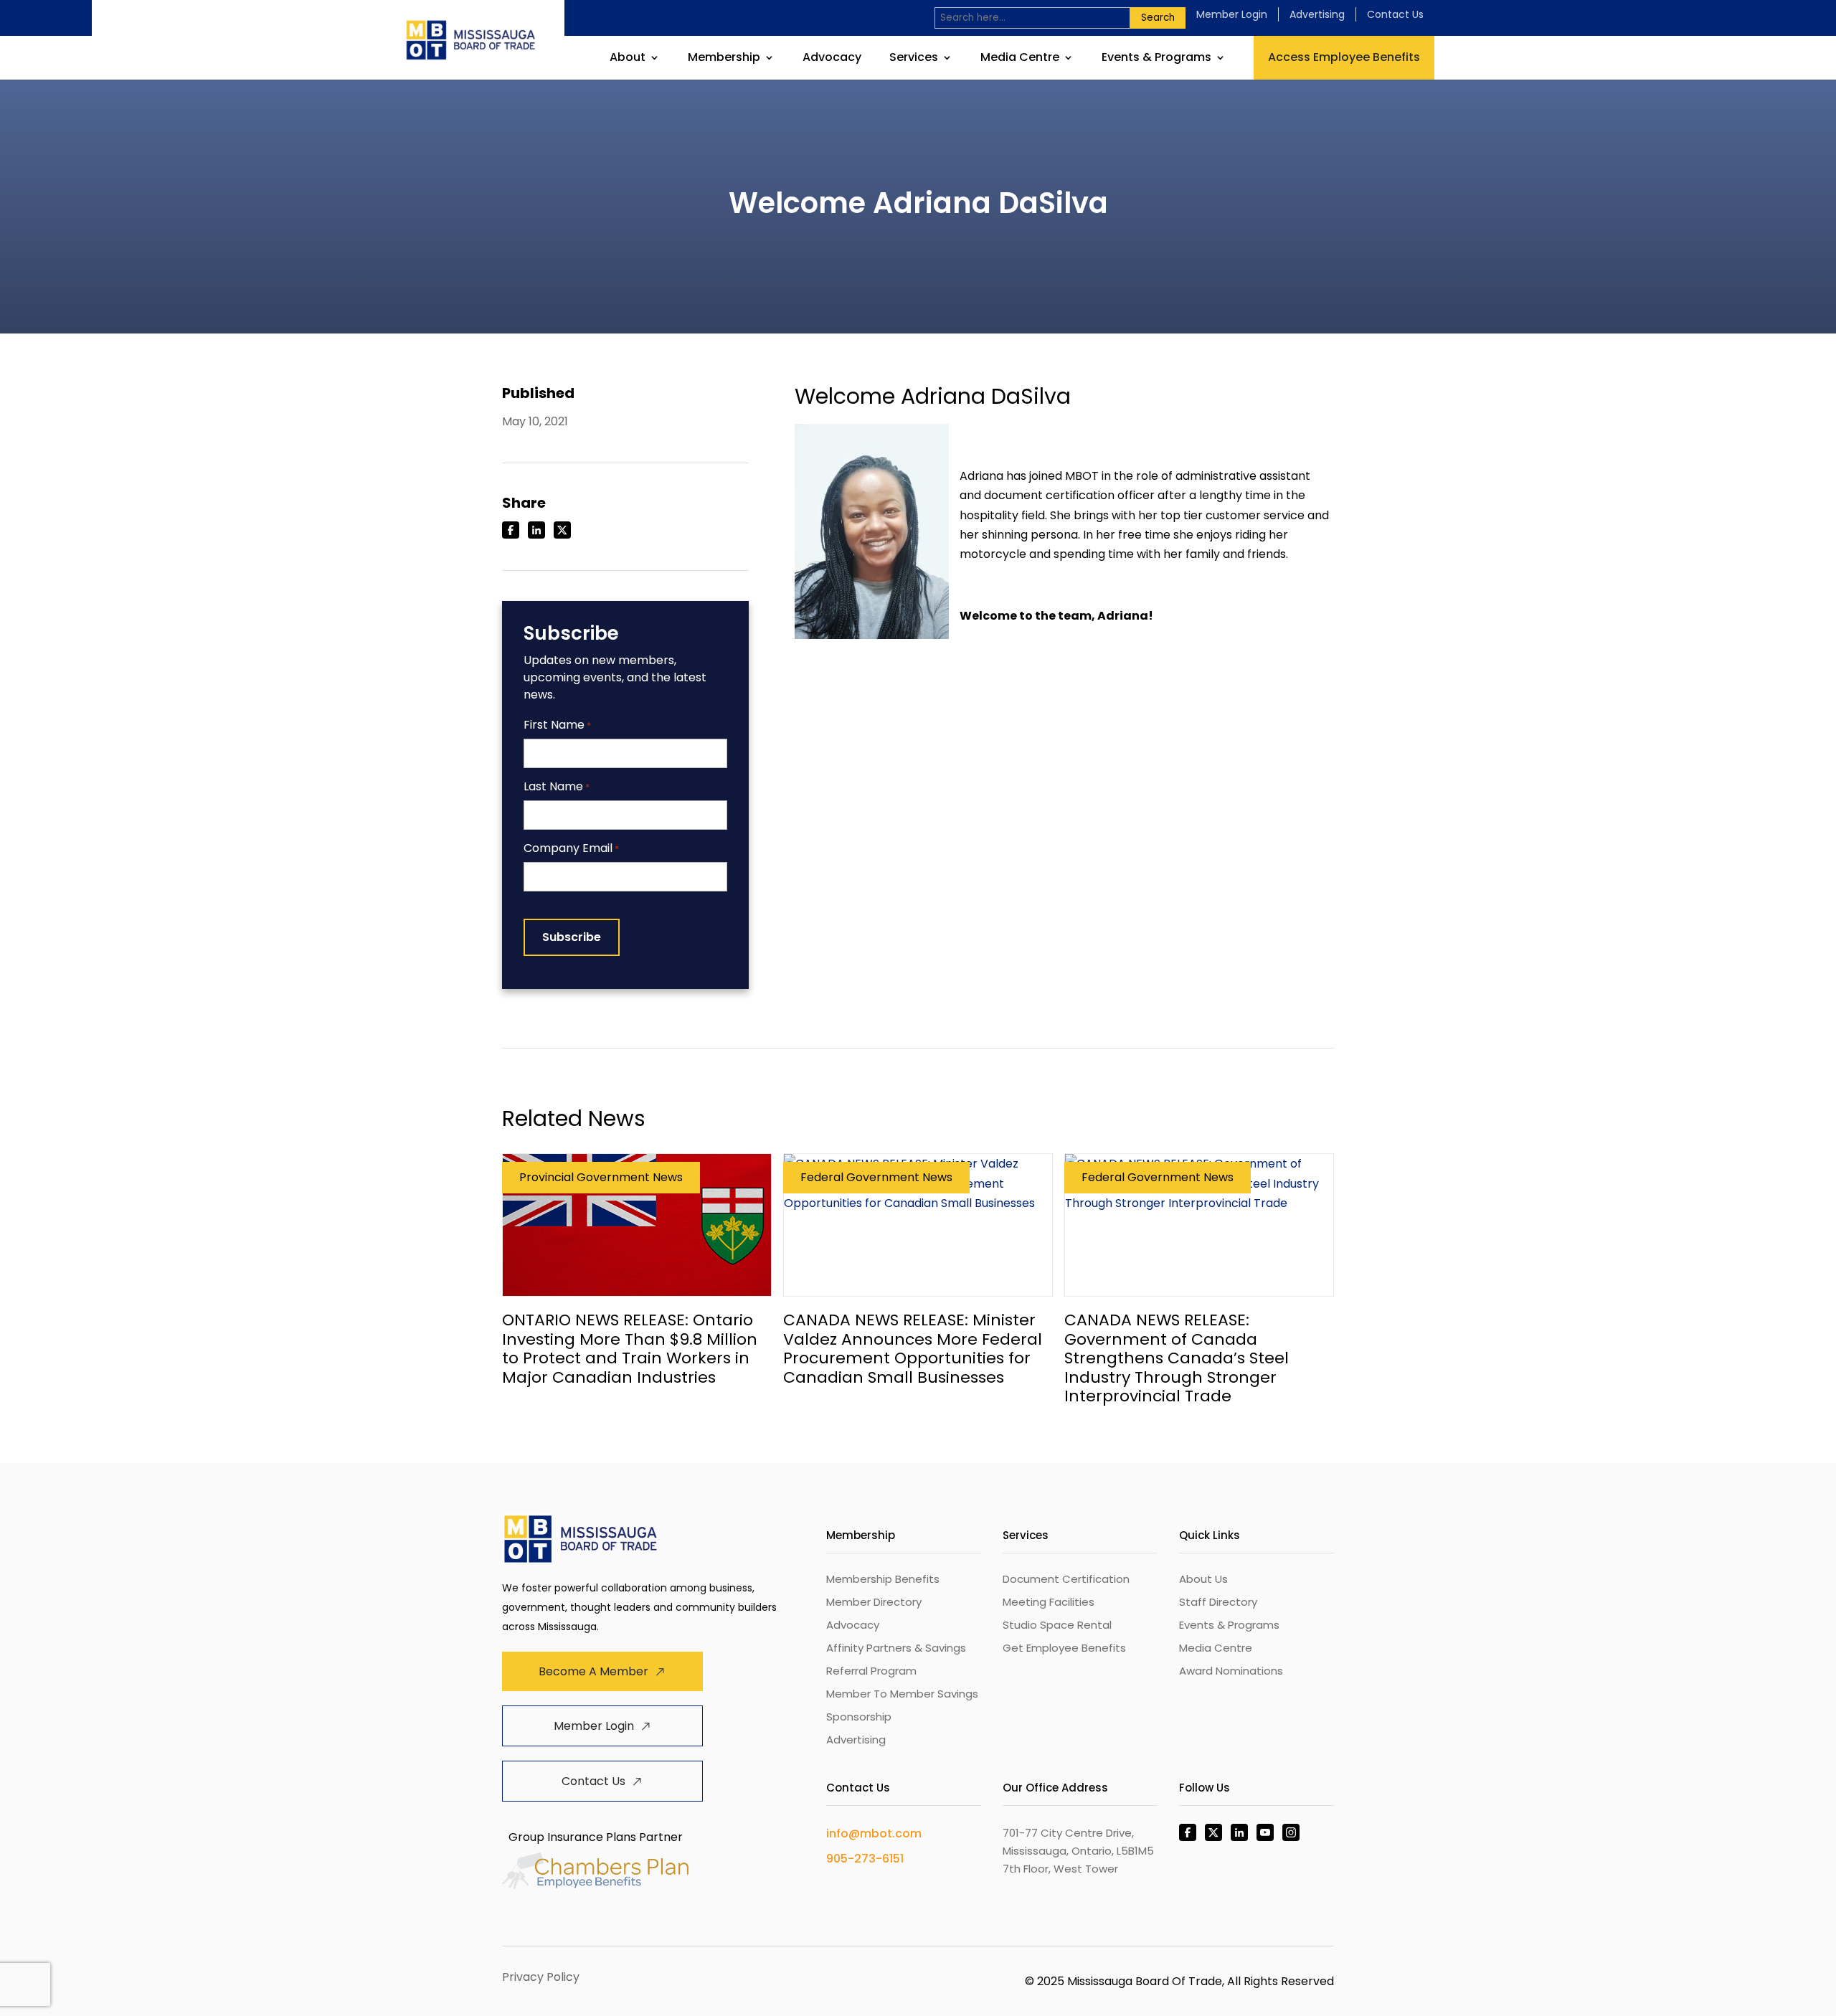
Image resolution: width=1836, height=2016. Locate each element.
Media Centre (1020, 59)
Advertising (1317, 14)
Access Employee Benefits (1344, 57)
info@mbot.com (874, 1833)
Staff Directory (1218, 1602)
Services (914, 59)
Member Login (1232, 14)
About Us (1203, 1579)
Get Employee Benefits (1064, 1648)
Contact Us (1395, 14)
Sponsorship (859, 1717)
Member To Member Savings (902, 1694)
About (628, 59)
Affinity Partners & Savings (896, 1648)
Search (1158, 18)
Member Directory (874, 1602)
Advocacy (832, 59)
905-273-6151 (865, 1859)
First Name (557, 725)
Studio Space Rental (1057, 1625)
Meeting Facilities (1049, 1602)
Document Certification (1066, 1579)
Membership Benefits (883, 1579)
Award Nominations (1231, 1671)
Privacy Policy (541, 1977)
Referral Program (871, 1671)
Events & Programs (1156, 59)
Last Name (557, 787)
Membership (724, 59)
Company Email (571, 849)
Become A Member (593, 1671)
